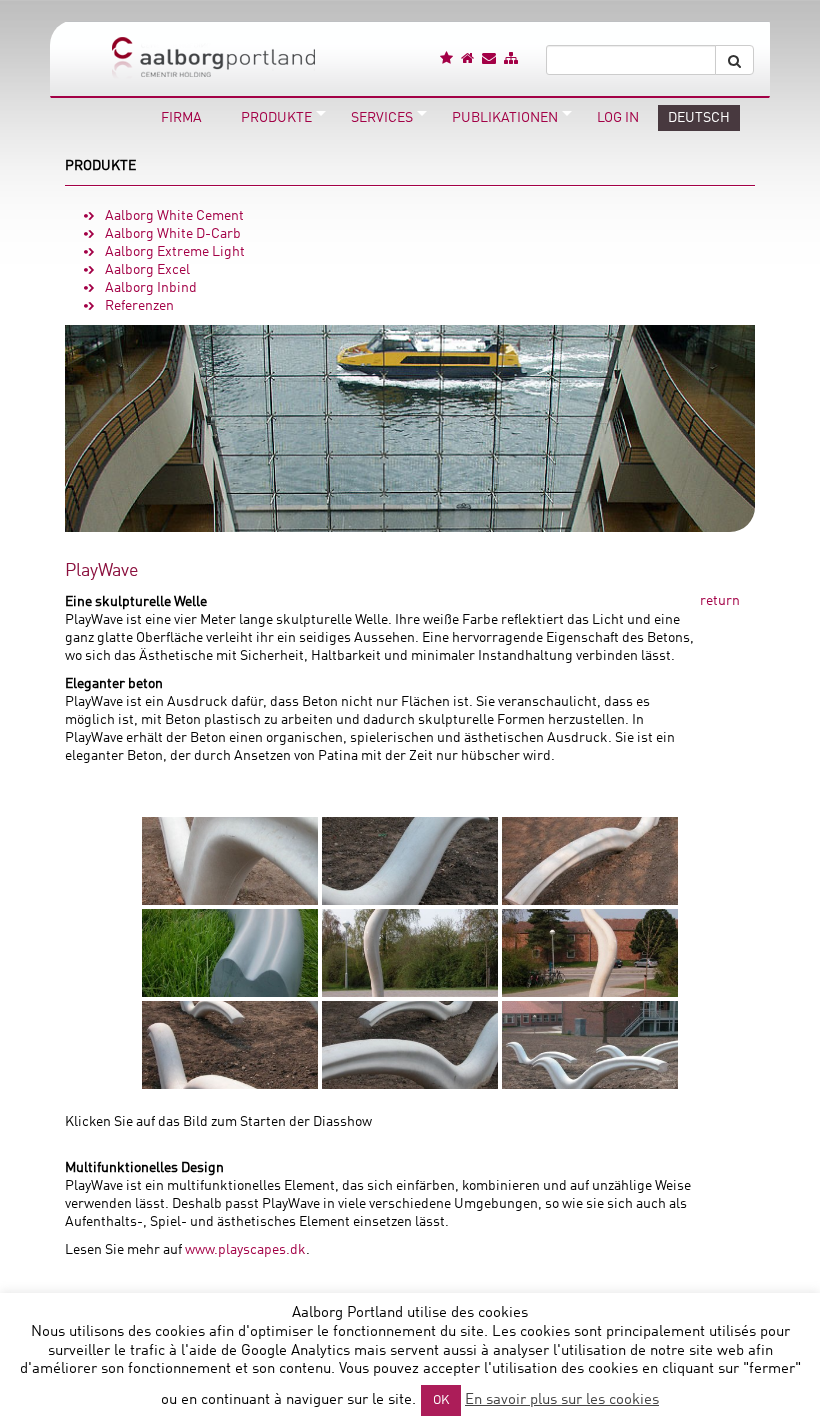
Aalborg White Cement (174, 216)
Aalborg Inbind (151, 288)
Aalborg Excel (147, 270)
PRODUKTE (100, 166)
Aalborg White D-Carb (173, 234)
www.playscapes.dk (245, 1250)
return (720, 601)
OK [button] (441, 1400)
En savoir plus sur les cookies (562, 1400)
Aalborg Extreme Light (175, 252)
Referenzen (139, 306)
